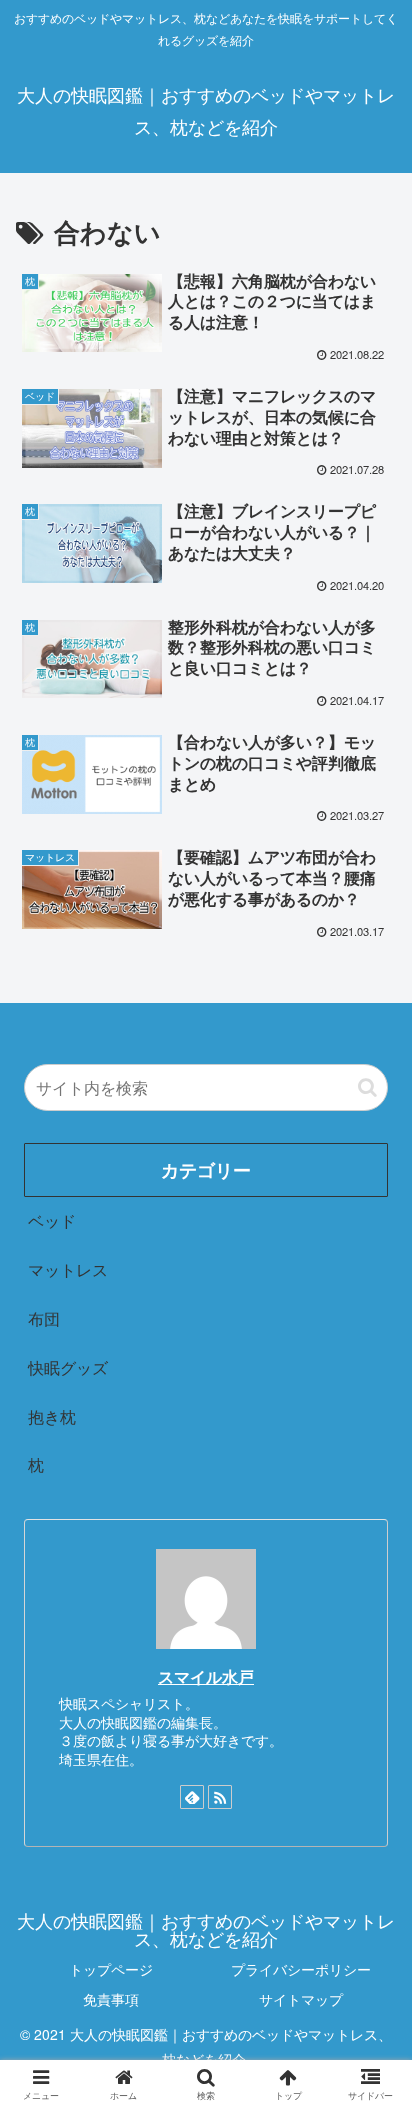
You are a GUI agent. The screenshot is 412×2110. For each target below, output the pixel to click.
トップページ (111, 1969)
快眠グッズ (68, 1367)
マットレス (68, 1269)
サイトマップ (301, 1999)
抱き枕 (52, 1416)
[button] (367, 1087)
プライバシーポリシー (301, 1969)
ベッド (52, 1220)
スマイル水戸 (206, 1676)
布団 (44, 1318)
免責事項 (111, 1999)
